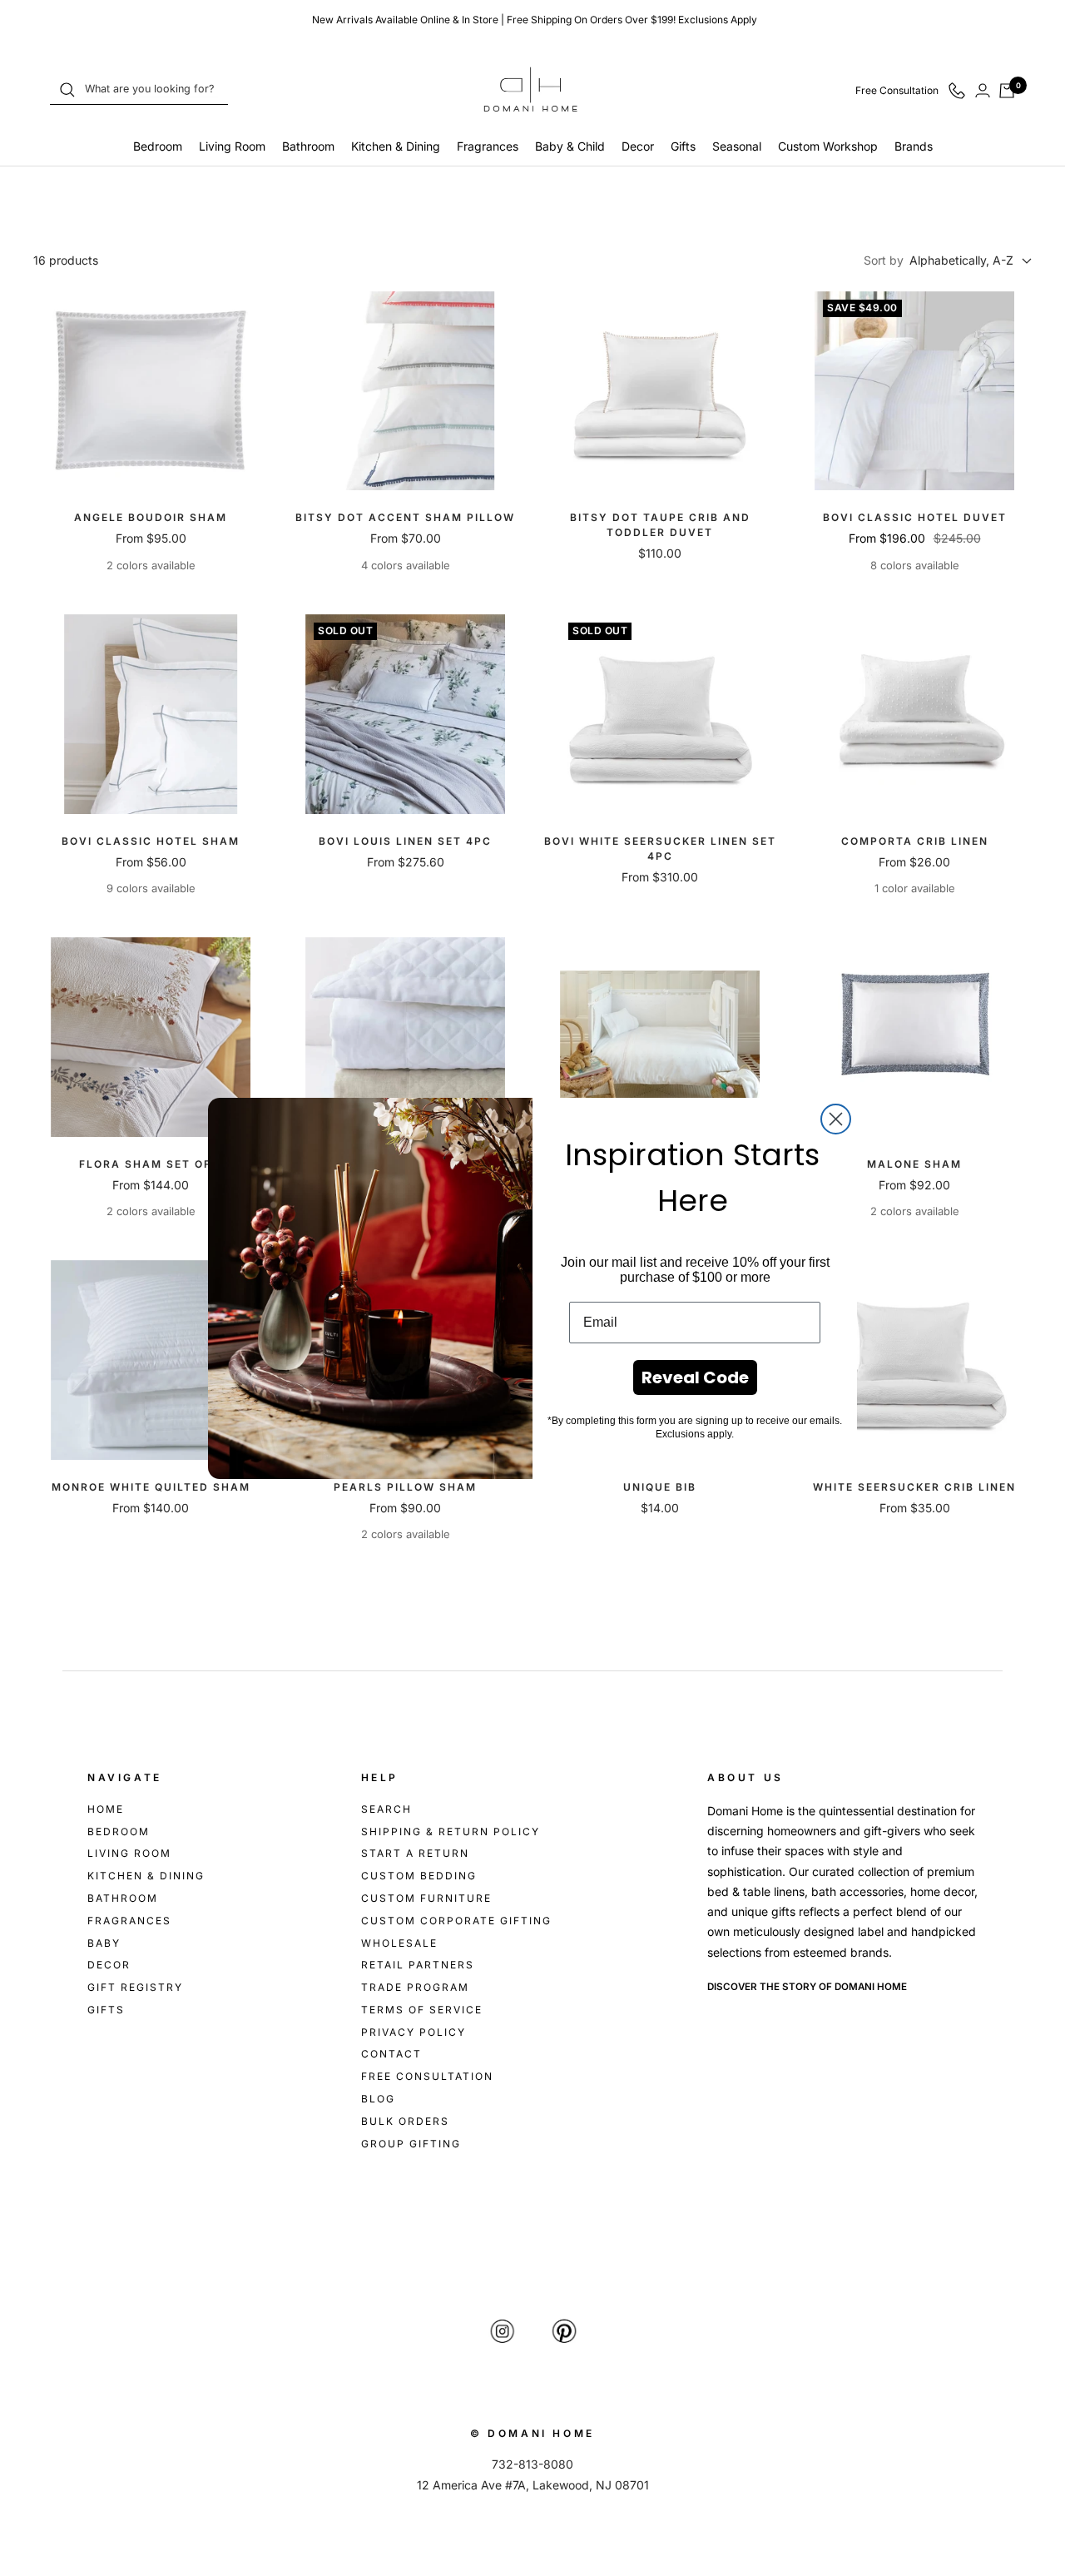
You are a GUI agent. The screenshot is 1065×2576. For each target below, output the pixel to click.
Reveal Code (695, 1377)
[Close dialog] (836, 1119)
